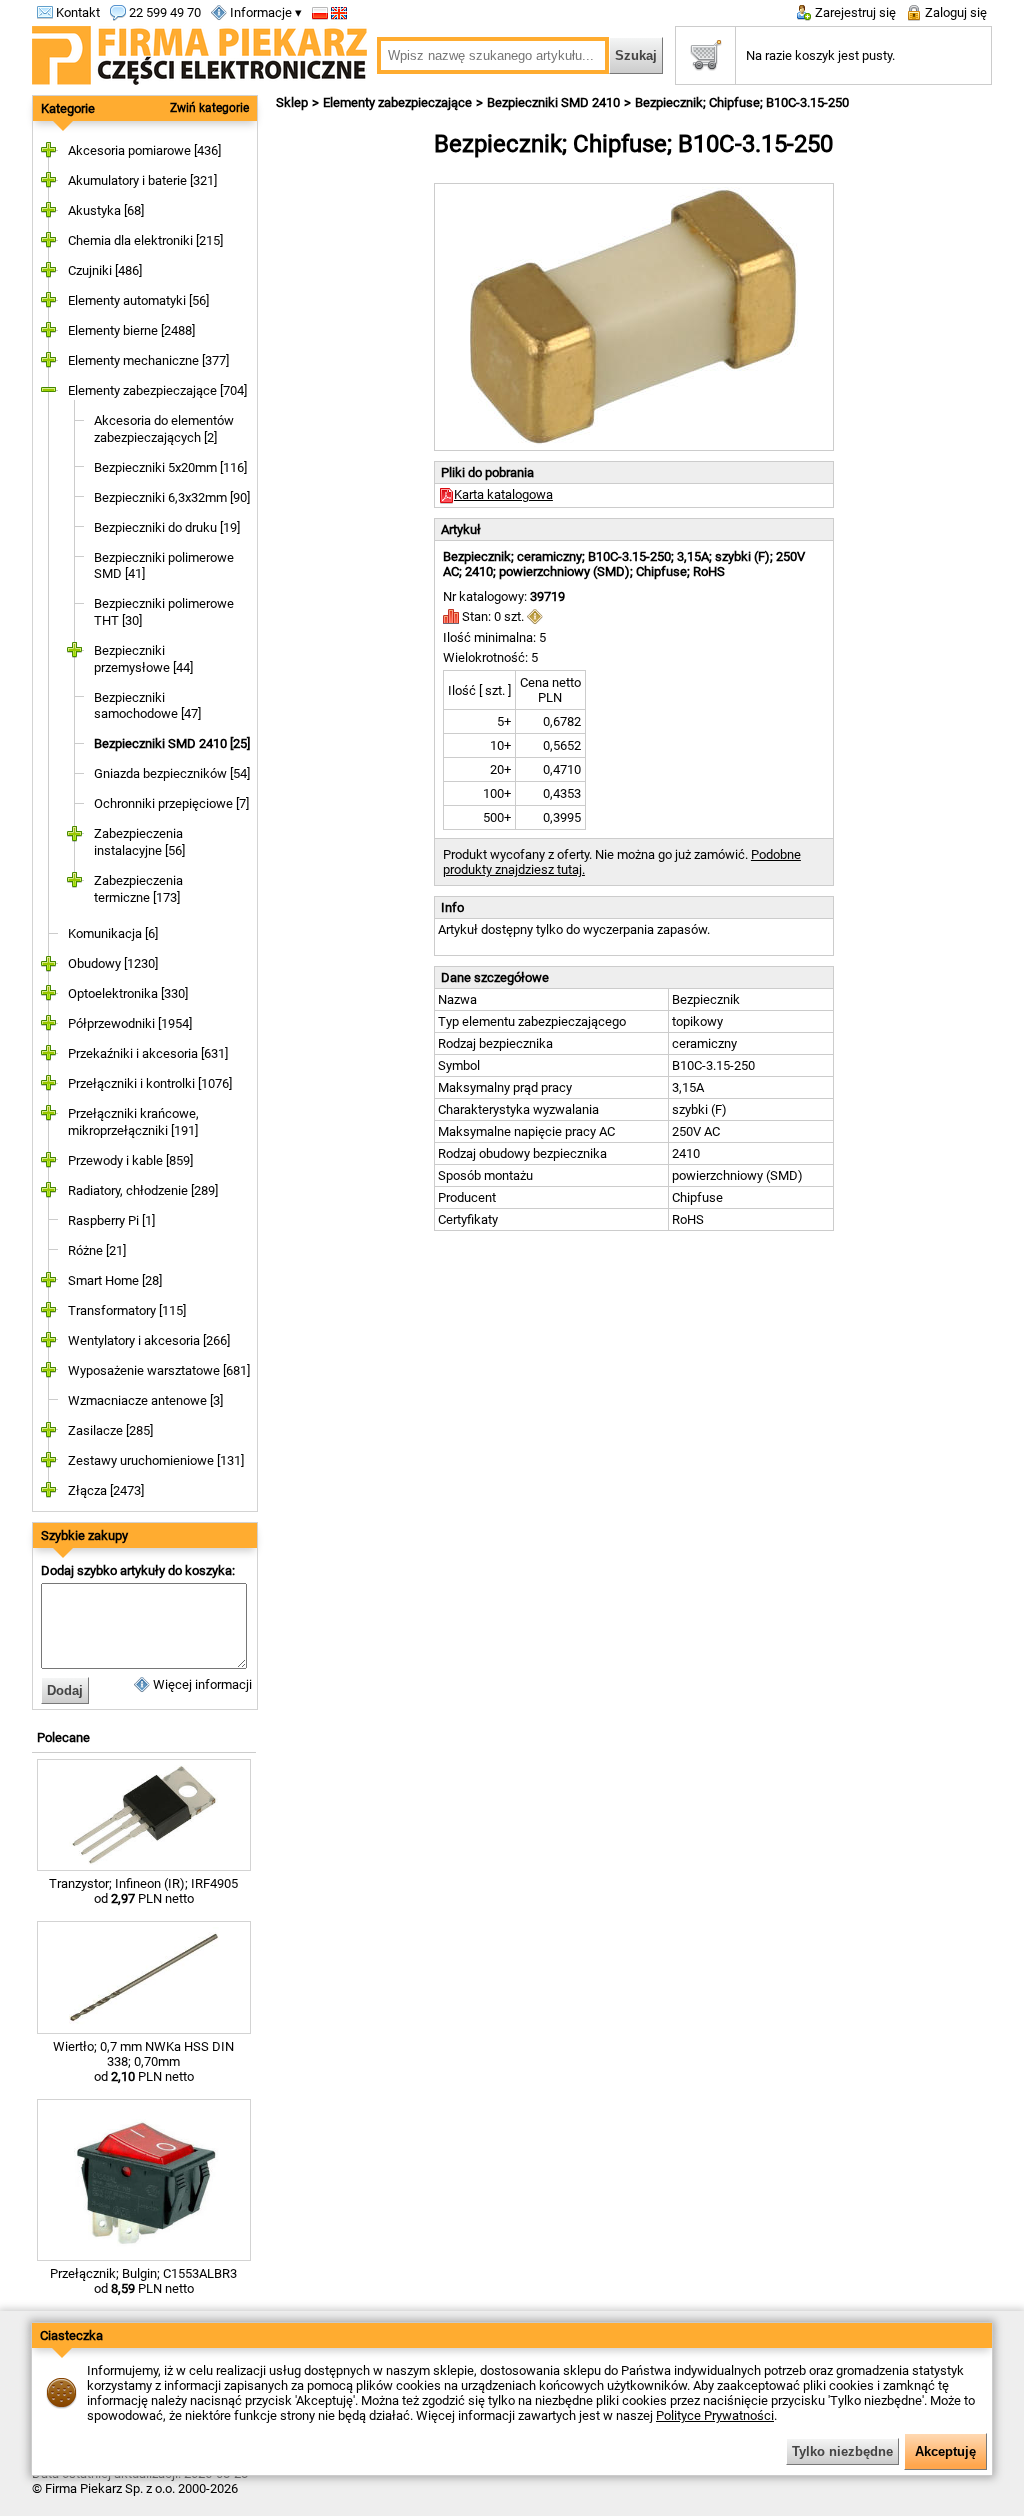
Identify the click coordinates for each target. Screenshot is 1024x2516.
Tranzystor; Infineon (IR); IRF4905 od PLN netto (143, 1891)
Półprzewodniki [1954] (130, 1023)
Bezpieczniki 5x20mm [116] (170, 467)
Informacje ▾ (264, 12)
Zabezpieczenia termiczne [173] (138, 889)
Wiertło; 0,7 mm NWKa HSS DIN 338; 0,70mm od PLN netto (143, 2061)
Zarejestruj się (854, 12)
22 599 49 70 (163, 12)
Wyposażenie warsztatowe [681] (159, 1370)
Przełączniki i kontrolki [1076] (150, 1083)
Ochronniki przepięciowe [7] (171, 803)
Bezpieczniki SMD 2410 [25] (172, 743)
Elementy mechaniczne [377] (148, 360)
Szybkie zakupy (84, 1535)
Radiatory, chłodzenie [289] (143, 1190)
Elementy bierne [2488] (131, 330)
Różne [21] (97, 1250)
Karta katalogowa (503, 494)
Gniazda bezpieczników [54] (172, 773)
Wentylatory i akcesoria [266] (149, 1340)
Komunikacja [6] (113, 933)
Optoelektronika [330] (128, 993)
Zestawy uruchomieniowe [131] (156, 1460)
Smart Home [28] (115, 1280)
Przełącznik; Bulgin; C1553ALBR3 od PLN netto (143, 2281)
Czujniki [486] (105, 270)
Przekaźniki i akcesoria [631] (148, 1053)
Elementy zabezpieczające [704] (157, 390)
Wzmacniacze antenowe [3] (145, 1400)
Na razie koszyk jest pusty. (820, 55)
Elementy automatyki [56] (138, 300)
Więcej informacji (201, 1684)
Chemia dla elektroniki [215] (145, 240)
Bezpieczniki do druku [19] (167, 527)
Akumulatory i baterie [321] (142, 180)
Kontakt (76, 12)
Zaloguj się (954, 12)
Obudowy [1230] (113, 963)
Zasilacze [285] (110, 1430)
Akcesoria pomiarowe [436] (144, 150)
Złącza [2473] (106, 1490)
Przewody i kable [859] (130, 1160)
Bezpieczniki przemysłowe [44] (143, 659)
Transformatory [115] (127, 1310)
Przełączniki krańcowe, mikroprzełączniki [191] (133, 1122)
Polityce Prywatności (715, 2415)
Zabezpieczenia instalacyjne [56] (139, 842)
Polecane (63, 1737)
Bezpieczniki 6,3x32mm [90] (172, 497)
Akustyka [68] (106, 210)
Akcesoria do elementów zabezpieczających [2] (164, 429)
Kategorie (68, 108)
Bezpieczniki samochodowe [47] (147, 706)
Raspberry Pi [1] (111, 1220)
